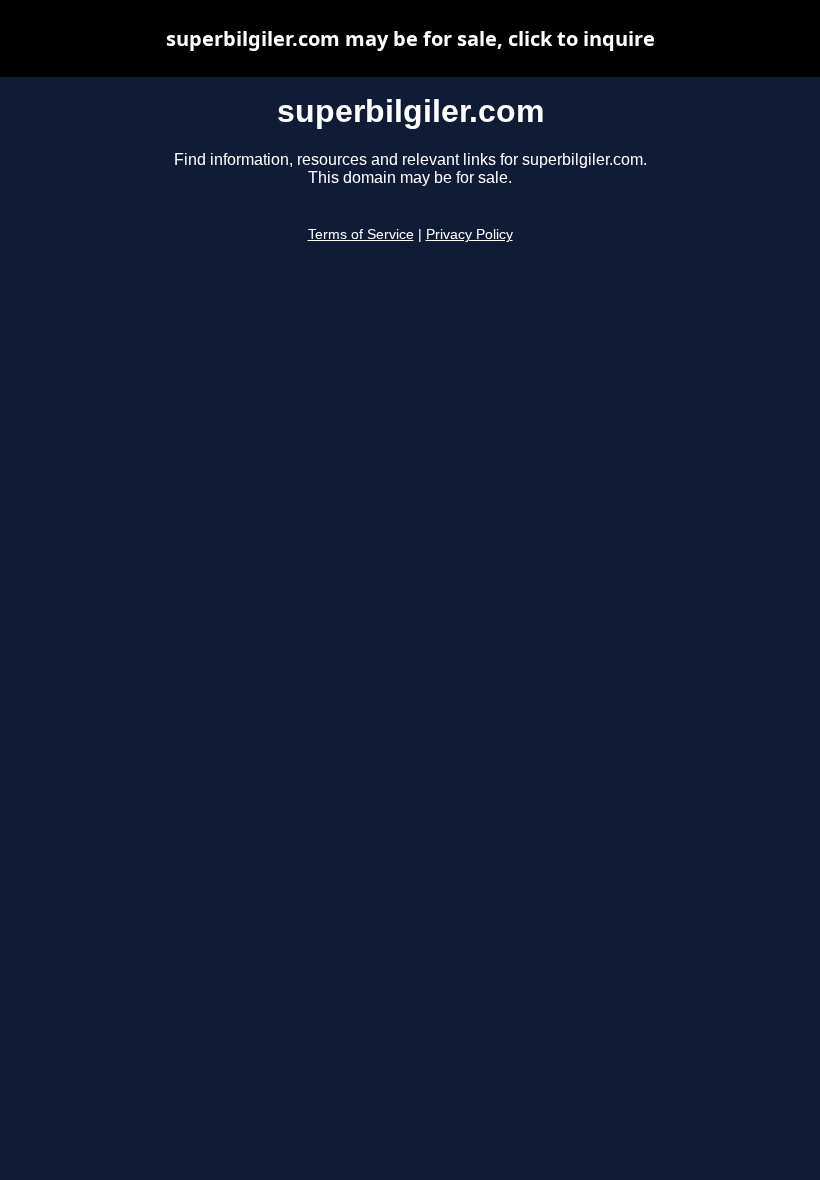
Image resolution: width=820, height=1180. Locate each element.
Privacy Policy (469, 234)
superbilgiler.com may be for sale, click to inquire (410, 38)
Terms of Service (361, 234)
